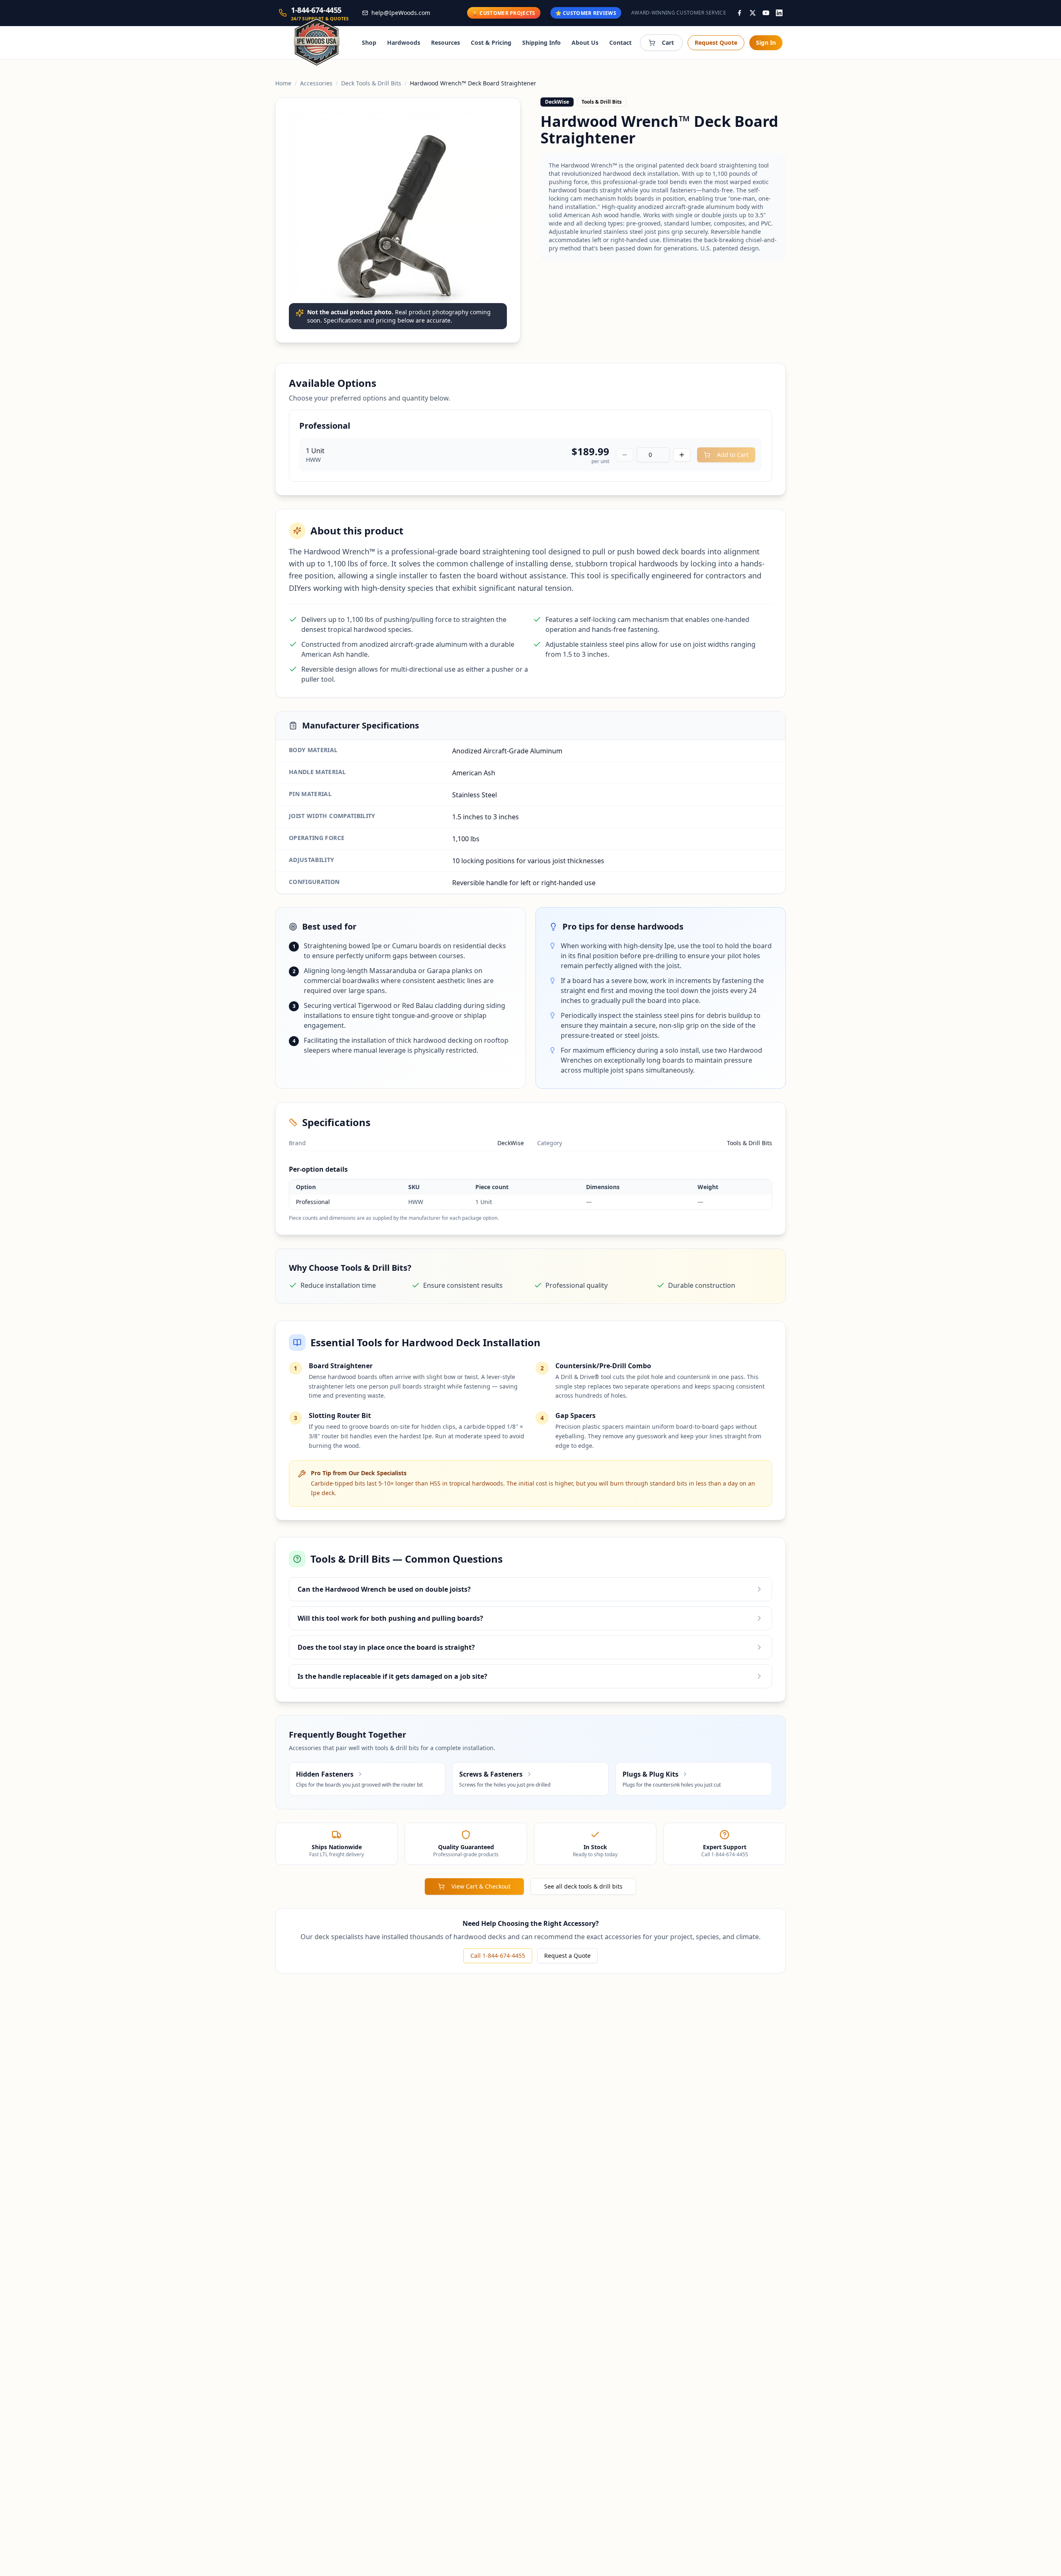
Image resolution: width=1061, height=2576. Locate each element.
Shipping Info (541, 42)
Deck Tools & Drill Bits (371, 83)
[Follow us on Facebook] (739, 13)
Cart (668, 42)
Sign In (766, 42)
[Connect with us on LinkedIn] (779, 13)
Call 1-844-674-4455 (498, 1956)
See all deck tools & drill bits (583, 1886)
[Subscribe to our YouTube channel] (766, 13)
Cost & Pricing (491, 42)
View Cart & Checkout (481, 1886)
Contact (620, 42)
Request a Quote (567, 1956)
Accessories (316, 83)
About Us (585, 42)
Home (283, 83)
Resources (446, 42)
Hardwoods (404, 42)
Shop (369, 42)
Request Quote (716, 42)
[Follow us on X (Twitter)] (753, 13)
